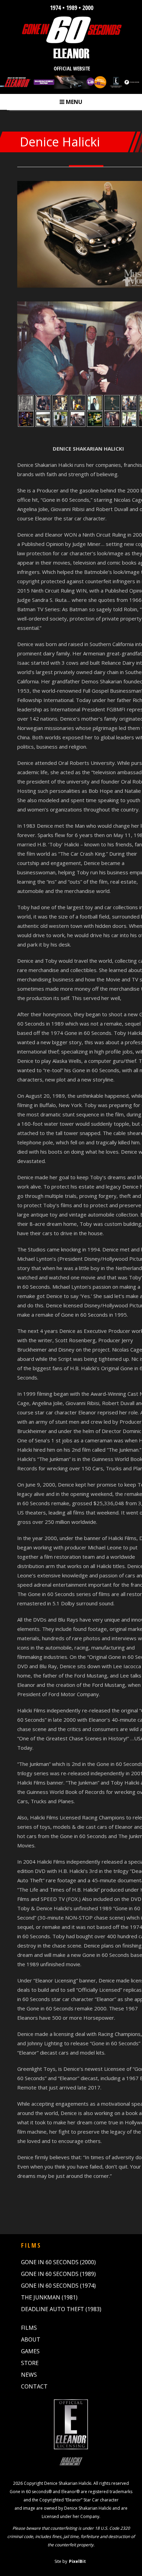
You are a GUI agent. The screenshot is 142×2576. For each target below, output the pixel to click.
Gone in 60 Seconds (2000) (58, 2262)
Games (30, 2351)
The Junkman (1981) (49, 2297)
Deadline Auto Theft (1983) (61, 2309)
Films (29, 2328)
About (31, 2339)
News (29, 2375)
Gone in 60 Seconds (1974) (58, 2286)
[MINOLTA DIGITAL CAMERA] (26, 419)
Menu (71, 102)
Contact (34, 2386)
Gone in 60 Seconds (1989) (58, 2274)
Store (30, 2363)
